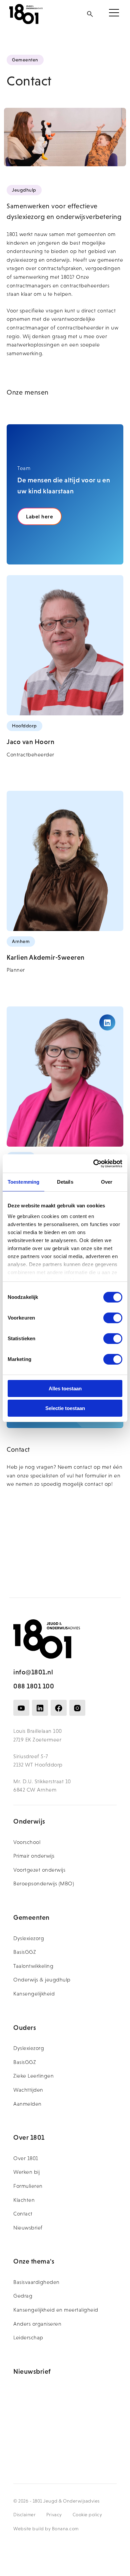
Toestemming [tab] (23, 1182)
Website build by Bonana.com (46, 2529)
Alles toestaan (65, 1388)
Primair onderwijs (34, 1856)
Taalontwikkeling (33, 1966)
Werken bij (26, 2172)
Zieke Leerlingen (33, 2076)
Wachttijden (28, 2090)
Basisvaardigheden (36, 2282)
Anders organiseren (37, 2324)
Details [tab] (65, 1182)
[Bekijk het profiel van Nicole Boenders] (65, 1077)
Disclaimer (24, 2515)
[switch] (113, 1318)
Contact (23, 2214)
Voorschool (27, 1842)
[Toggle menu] (114, 14)
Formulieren (28, 2186)
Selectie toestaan (65, 1408)
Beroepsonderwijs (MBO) (44, 1884)
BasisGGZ (25, 1952)
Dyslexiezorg (29, 1938)
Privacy (54, 2515)
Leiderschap (28, 2337)
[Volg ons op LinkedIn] (40, 1708)
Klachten (24, 2200)
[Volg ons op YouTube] (21, 1708)
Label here (39, 516)
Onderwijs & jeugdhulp (42, 1980)
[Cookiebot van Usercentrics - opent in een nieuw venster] (93, 1164)
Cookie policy (87, 2515)
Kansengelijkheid (34, 1994)
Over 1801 (26, 2158)
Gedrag (23, 2296)
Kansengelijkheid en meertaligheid (56, 2310)
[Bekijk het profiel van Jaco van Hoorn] (65, 645)
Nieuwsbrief (28, 2228)
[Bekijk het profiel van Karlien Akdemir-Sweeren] (65, 861)
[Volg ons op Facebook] (59, 1708)
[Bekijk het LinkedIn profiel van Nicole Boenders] (107, 1022)
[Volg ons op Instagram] (77, 1708)
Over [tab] (107, 1182)
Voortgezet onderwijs (39, 1870)
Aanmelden (27, 2104)
